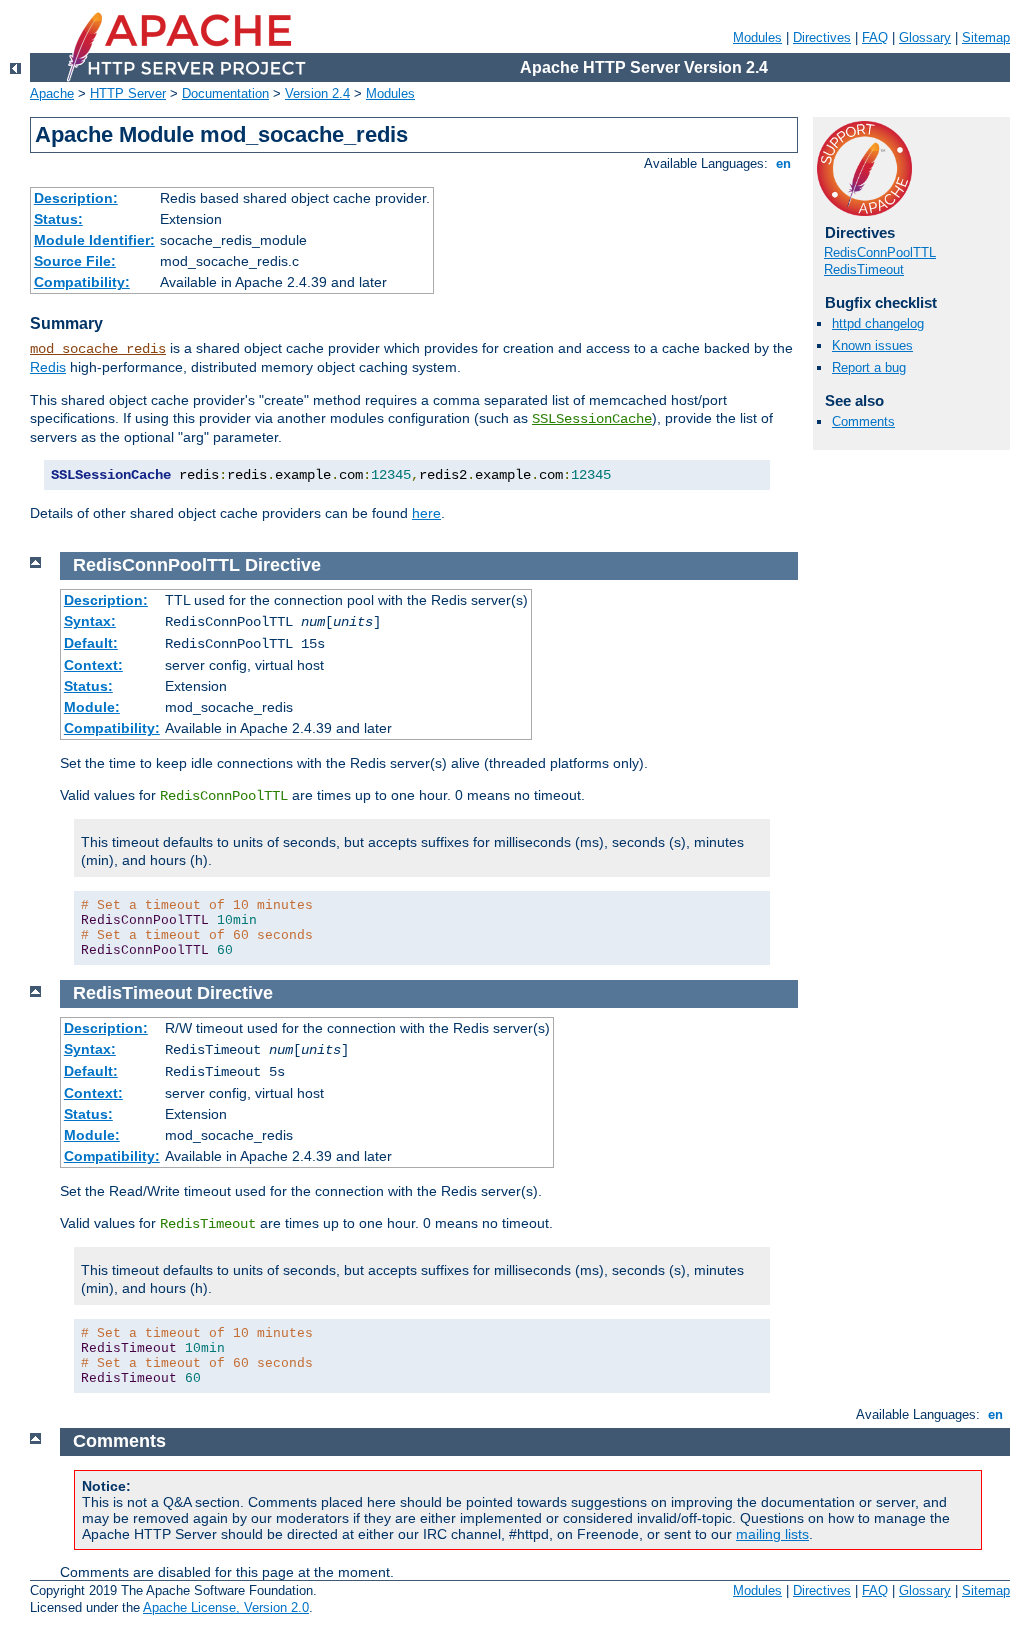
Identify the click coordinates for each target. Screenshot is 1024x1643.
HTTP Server (128, 93)
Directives (822, 37)
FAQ (875, 37)
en (783, 163)
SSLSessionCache (592, 419)
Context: (93, 665)
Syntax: (90, 621)
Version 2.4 (317, 93)
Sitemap (986, 37)
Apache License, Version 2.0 (226, 1607)
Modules (757, 37)
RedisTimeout (864, 269)
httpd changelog (878, 323)
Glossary (925, 37)
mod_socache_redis (98, 349)
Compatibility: (82, 282)
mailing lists (772, 1534)
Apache (52, 93)
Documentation (225, 93)
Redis (48, 367)
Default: (91, 643)
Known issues (872, 345)
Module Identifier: (94, 240)
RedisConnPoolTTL (880, 252)
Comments (863, 421)
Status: (58, 219)
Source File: (75, 261)
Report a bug (869, 367)
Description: (76, 198)
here (426, 513)
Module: (92, 707)
